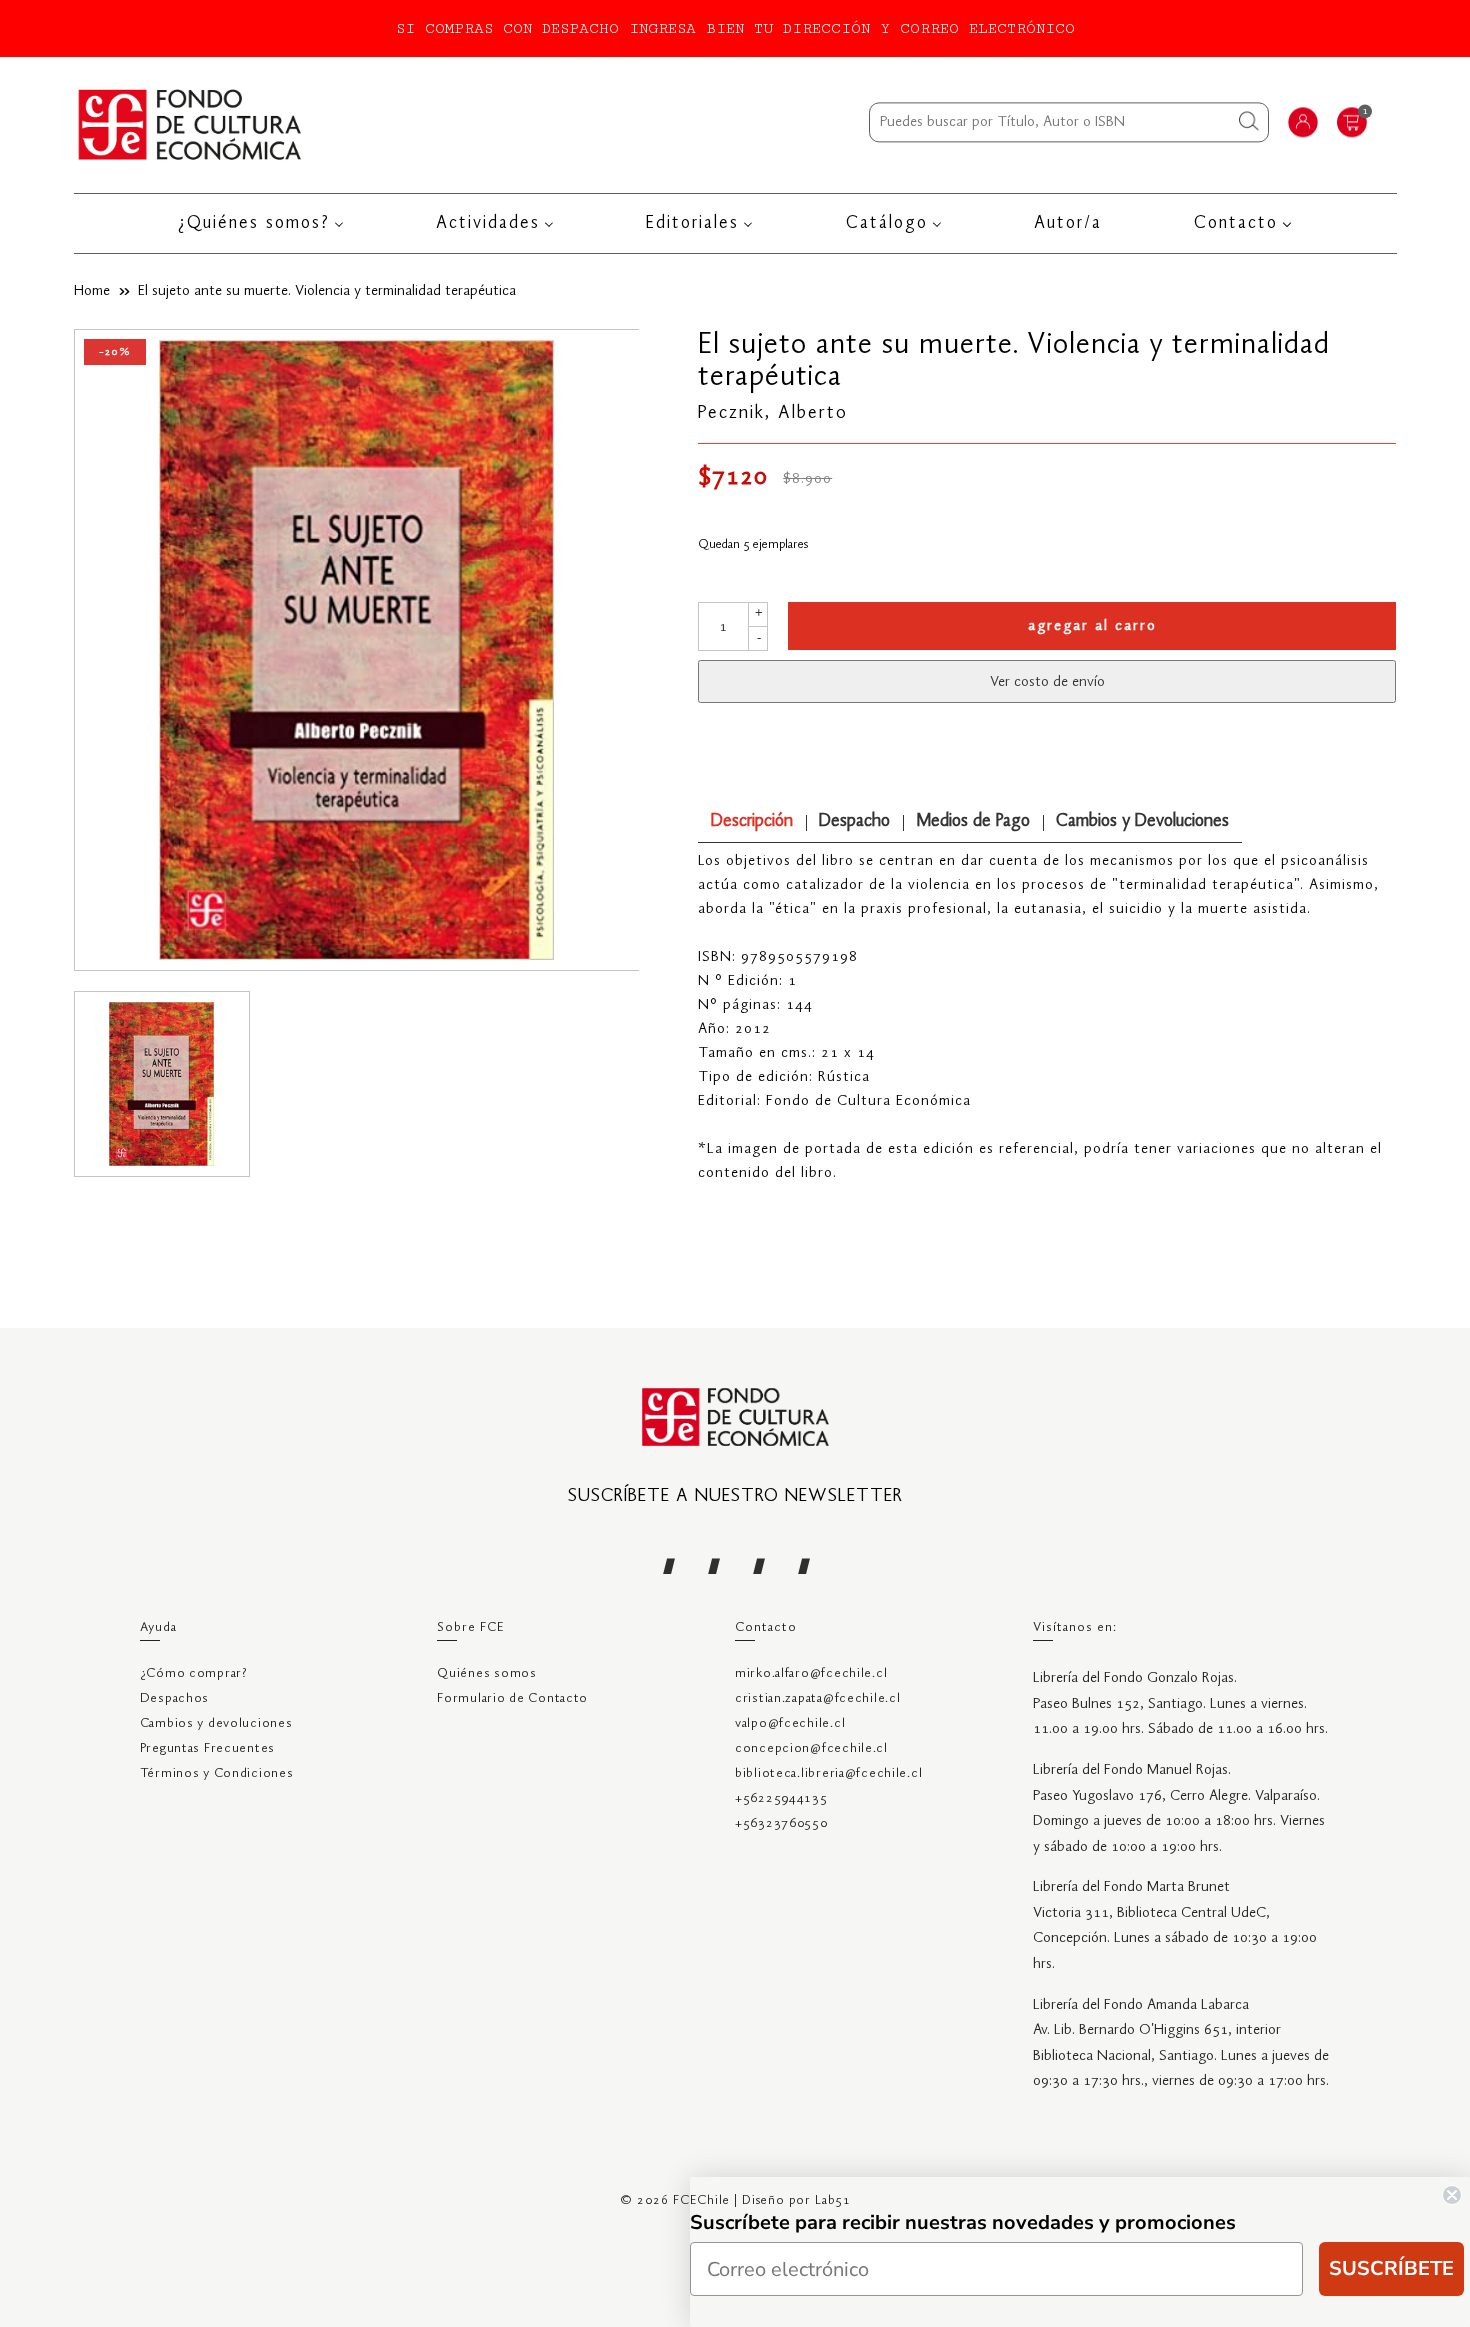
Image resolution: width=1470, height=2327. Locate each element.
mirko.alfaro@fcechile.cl (811, 1673)
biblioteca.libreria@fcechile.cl (828, 1773)
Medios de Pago (973, 821)
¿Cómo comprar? (194, 1673)
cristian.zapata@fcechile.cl (817, 1698)
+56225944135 (781, 1798)
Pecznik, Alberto (773, 413)
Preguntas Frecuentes (207, 1748)
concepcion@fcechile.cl (811, 1748)
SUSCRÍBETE (1391, 2268)
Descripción (752, 821)
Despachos (174, 1698)
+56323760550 (781, 1823)
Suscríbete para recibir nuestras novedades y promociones (963, 2222)
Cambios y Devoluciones (1142, 821)
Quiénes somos (486, 1673)
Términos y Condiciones (217, 1773)
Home (92, 291)
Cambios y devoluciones (216, 1723)
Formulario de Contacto (512, 1698)
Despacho (854, 821)
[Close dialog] (1452, 2195)
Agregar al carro (1092, 626)
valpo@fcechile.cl (790, 1723)
